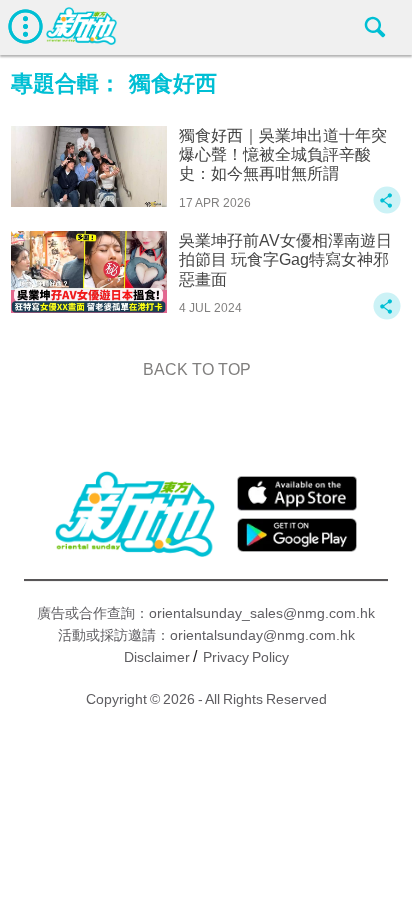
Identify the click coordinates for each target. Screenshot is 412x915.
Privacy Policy (246, 657)
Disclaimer (157, 657)
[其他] (387, 209)
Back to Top (197, 369)
